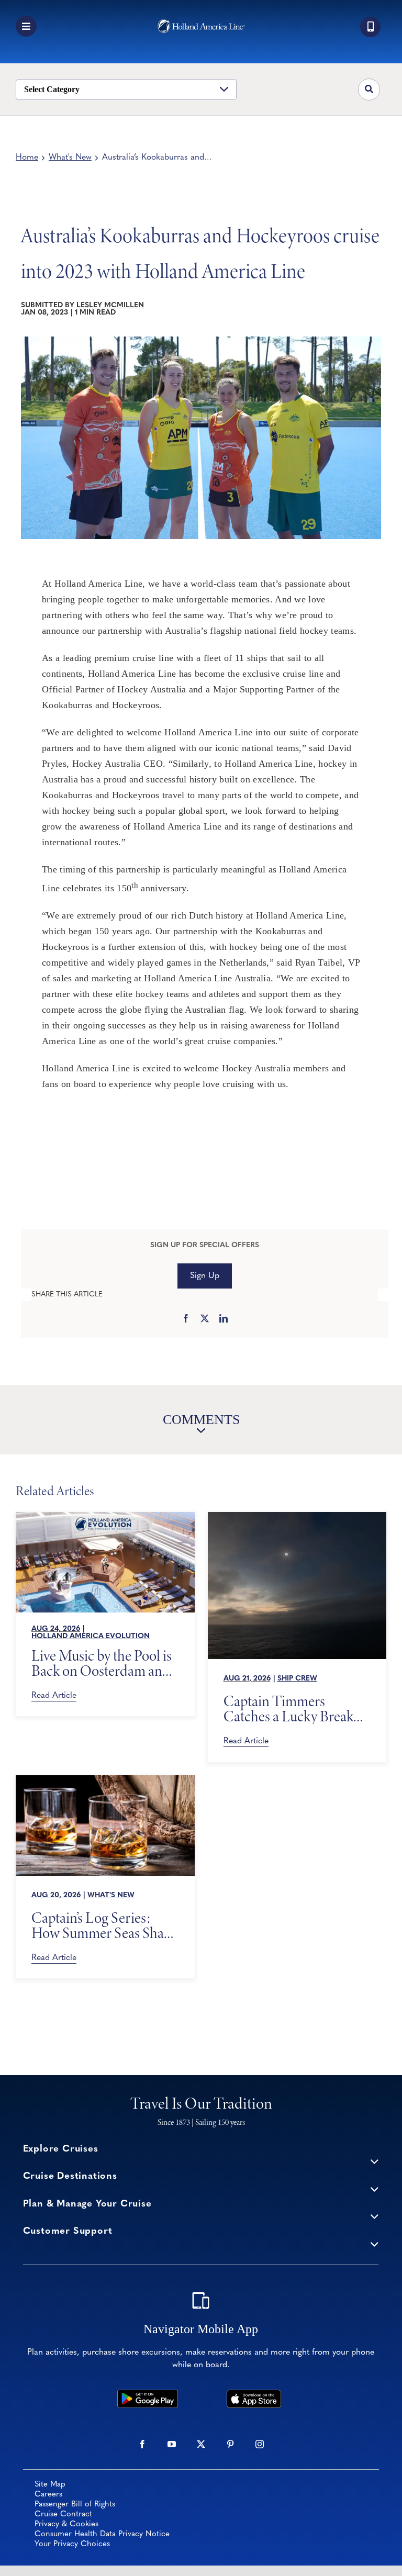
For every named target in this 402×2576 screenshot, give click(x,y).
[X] (205, 1319)
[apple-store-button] (254, 2394)
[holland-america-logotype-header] (201, 24)
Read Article (54, 1696)
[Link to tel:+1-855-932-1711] (370, 27)
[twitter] (201, 2444)
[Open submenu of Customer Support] (375, 2243)
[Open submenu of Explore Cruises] (375, 2161)
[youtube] (172, 2444)
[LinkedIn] (224, 1319)
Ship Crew (297, 1679)
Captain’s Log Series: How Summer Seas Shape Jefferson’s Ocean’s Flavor (104, 1925)
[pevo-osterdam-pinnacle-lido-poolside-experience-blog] (105, 1517)
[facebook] (142, 2444)
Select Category (52, 89)
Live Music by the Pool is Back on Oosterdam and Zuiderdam (102, 1663)
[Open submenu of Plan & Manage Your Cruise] (375, 2216)
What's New (70, 158)
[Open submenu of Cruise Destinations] (375, 2188)
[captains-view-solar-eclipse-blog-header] (297, 1517)
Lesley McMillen (110, 305)
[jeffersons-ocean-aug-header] (105, 1780)
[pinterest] (230, 2444)
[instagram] (260, 2444)
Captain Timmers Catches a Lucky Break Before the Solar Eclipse (292, 1709)
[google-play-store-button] (148, 2394)
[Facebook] (186, 1319)
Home (27, 158)
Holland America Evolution (91, 1636)
